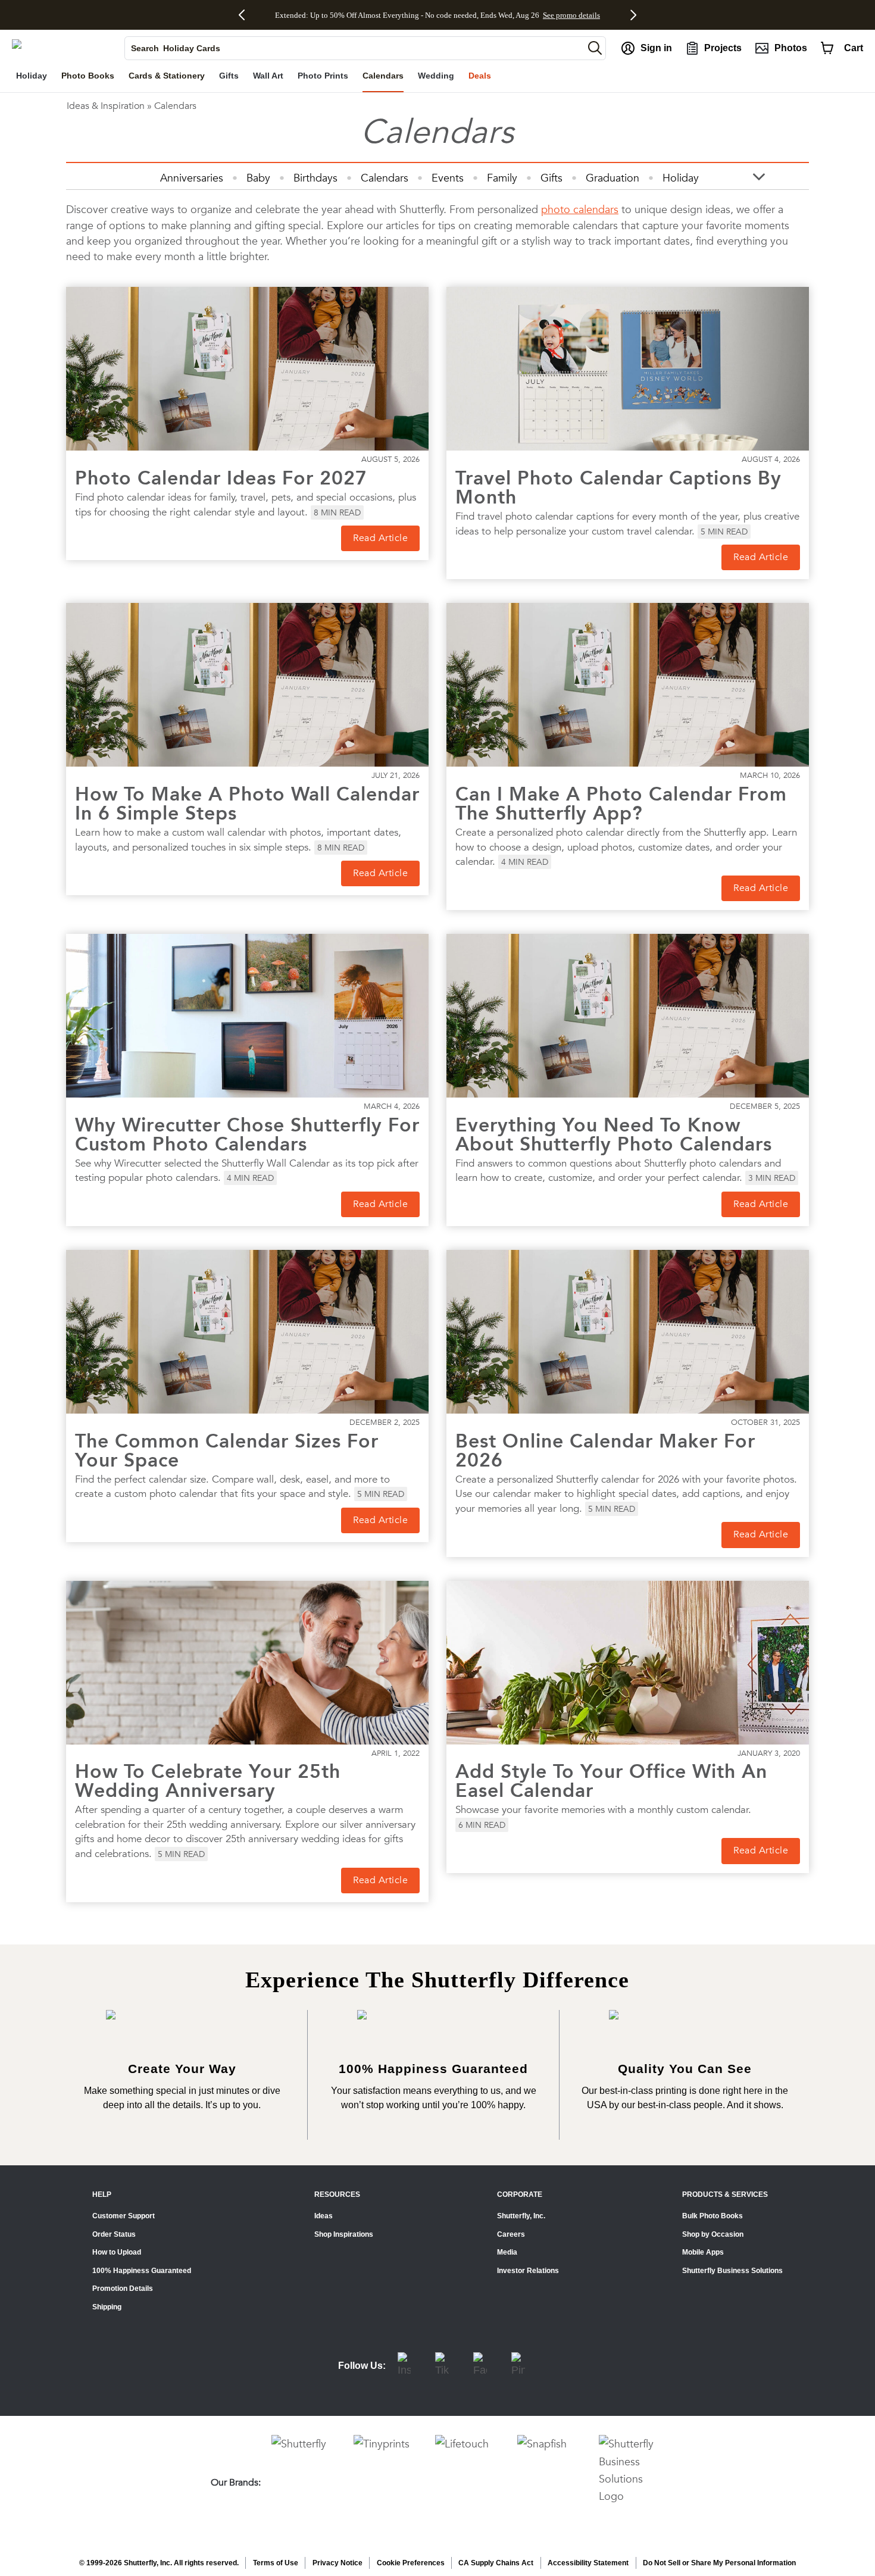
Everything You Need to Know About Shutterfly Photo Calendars (614, 1134)
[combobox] (354, 48)
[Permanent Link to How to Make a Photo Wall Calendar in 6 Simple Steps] (247, 685)
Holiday (681, 178)
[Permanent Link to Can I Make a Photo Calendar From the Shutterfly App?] (628, 685)
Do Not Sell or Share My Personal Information (719, 2563)
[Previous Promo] (246, 15)
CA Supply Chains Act (496, 2563)
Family (502, 178)
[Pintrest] (518, 2366)
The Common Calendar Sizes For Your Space (227, 1450)
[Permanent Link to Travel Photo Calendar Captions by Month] (628, 369)
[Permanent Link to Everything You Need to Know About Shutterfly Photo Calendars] (628, 1016)
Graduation (612, 178)
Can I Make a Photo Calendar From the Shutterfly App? (621, 804)
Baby (258, 178)
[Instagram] (404, 2366)
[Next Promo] (630, 15)
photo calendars (580, 209)
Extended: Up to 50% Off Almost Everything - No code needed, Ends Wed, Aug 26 (407, 15)
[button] (595, 48)
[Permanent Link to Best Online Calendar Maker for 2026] (628, 1332)
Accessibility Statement (588, 2563)
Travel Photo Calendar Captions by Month (618, 487)
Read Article (380, 538)
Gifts (551, 178)
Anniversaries (192, 178)
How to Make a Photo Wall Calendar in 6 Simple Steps (247, 804)
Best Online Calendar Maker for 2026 (605, 1450)
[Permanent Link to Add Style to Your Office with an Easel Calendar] (628, 1663)
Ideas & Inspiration (106, 106)
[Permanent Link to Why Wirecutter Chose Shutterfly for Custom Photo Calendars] (247, 1016)
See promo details (571, 15)
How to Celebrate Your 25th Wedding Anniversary (208, 1781)
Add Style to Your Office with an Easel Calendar (611, 1781)
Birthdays (315, 178)
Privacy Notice (337, 2563)
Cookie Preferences (411, 2563)
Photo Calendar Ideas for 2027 (221, 478)
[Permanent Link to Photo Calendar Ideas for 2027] (247, 369)
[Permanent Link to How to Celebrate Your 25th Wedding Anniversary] (247, 1663)
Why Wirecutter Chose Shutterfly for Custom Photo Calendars (247, 1134)
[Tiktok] (442, 2366)
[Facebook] (480, 2366)
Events (448, 178)
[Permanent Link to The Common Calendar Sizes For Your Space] (247, 1332)
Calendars (385, 178)
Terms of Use (276, 2563)
